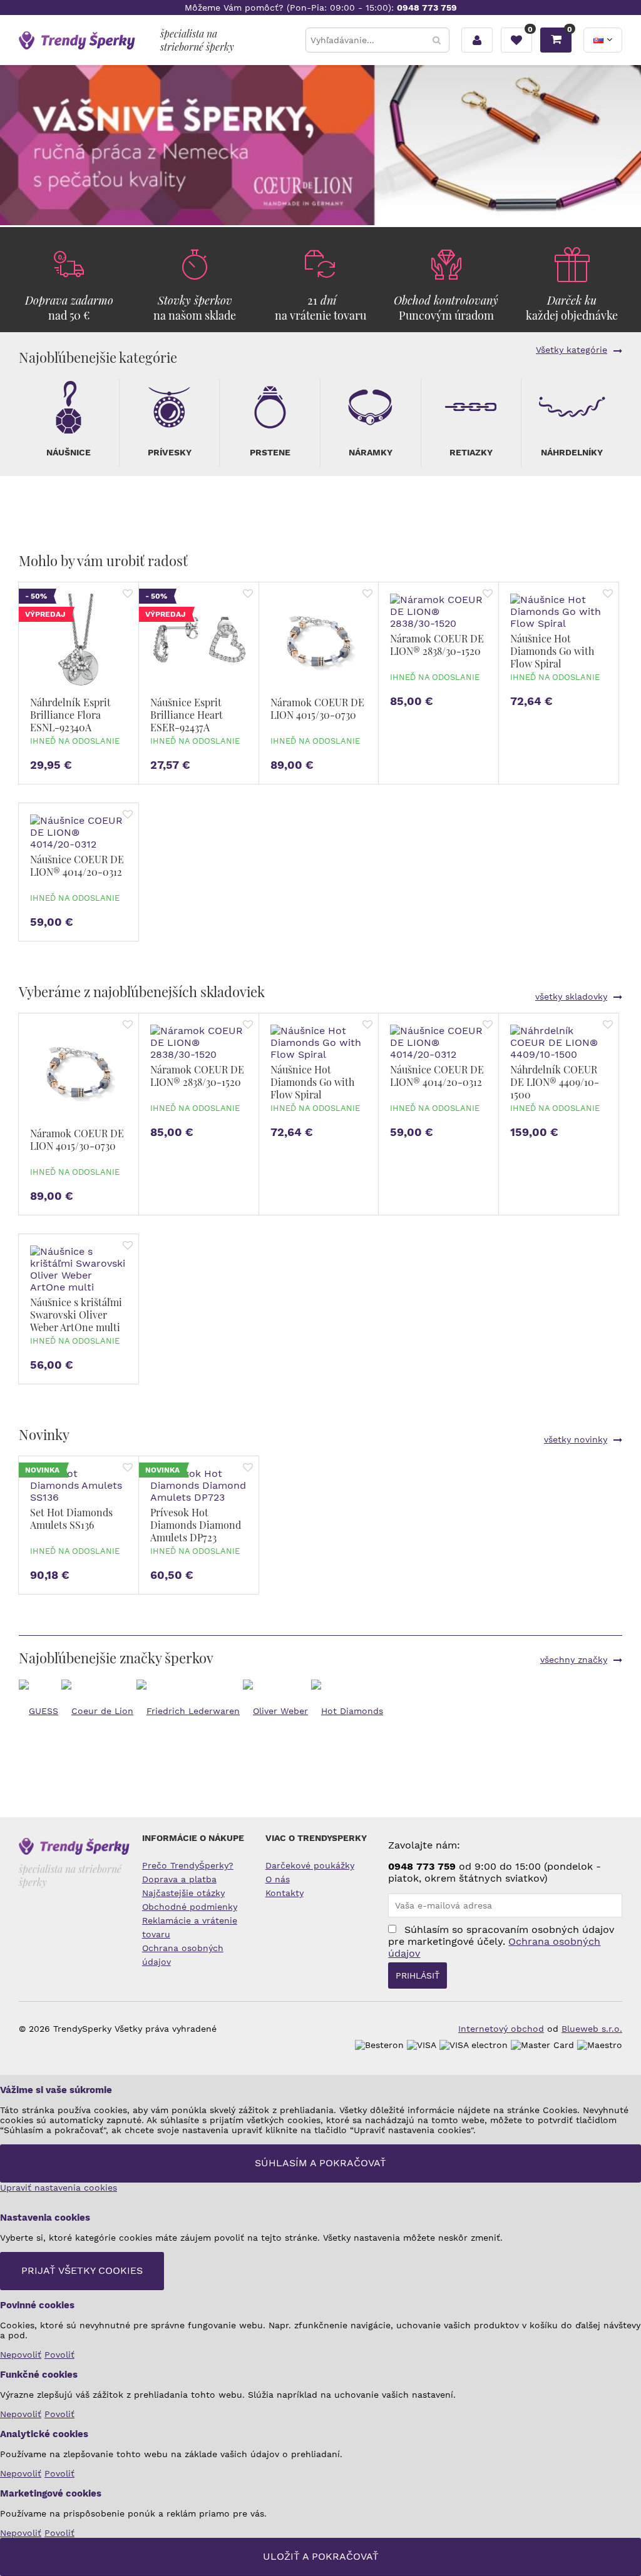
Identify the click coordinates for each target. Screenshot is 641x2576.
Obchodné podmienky (190, 1907)
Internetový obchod (501, 2029)
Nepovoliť (21, 2355)
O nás (278, 1879)
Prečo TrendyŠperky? (188, 1865)
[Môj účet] (477, 40)
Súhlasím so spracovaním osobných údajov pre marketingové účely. (501, 1941)
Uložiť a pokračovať (321, 2556)
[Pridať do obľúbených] (128, 595)
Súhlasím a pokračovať (320, 2163)
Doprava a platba (179, 1879)
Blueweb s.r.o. (592, 2029)
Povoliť (59, 2355)
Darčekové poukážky (310, 1865)
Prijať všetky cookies (82, 2270)
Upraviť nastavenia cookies (59, 2188)
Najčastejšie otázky (183, 1893)
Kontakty (285, 1893)
